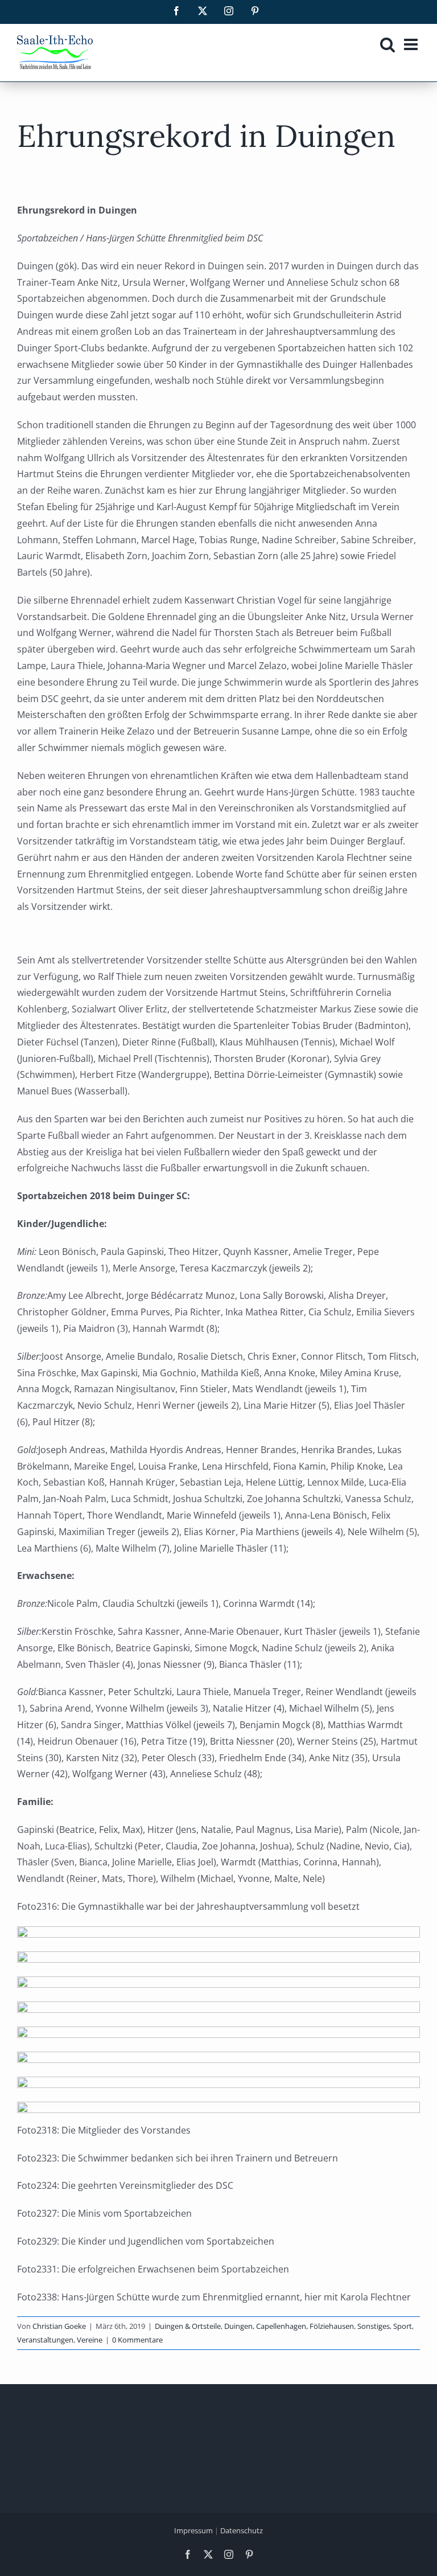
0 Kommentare (137, 2340)
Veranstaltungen (45, 2340)
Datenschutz (242, 2530)
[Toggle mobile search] (387, 44)
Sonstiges (374, 2326)
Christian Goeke (59, 2326)
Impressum (193, 2530)
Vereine (90, 2340)
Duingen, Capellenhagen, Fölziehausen (289, 2326)
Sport (403, 2326)
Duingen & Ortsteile (188, 2326)
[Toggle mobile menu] (412, 44)
